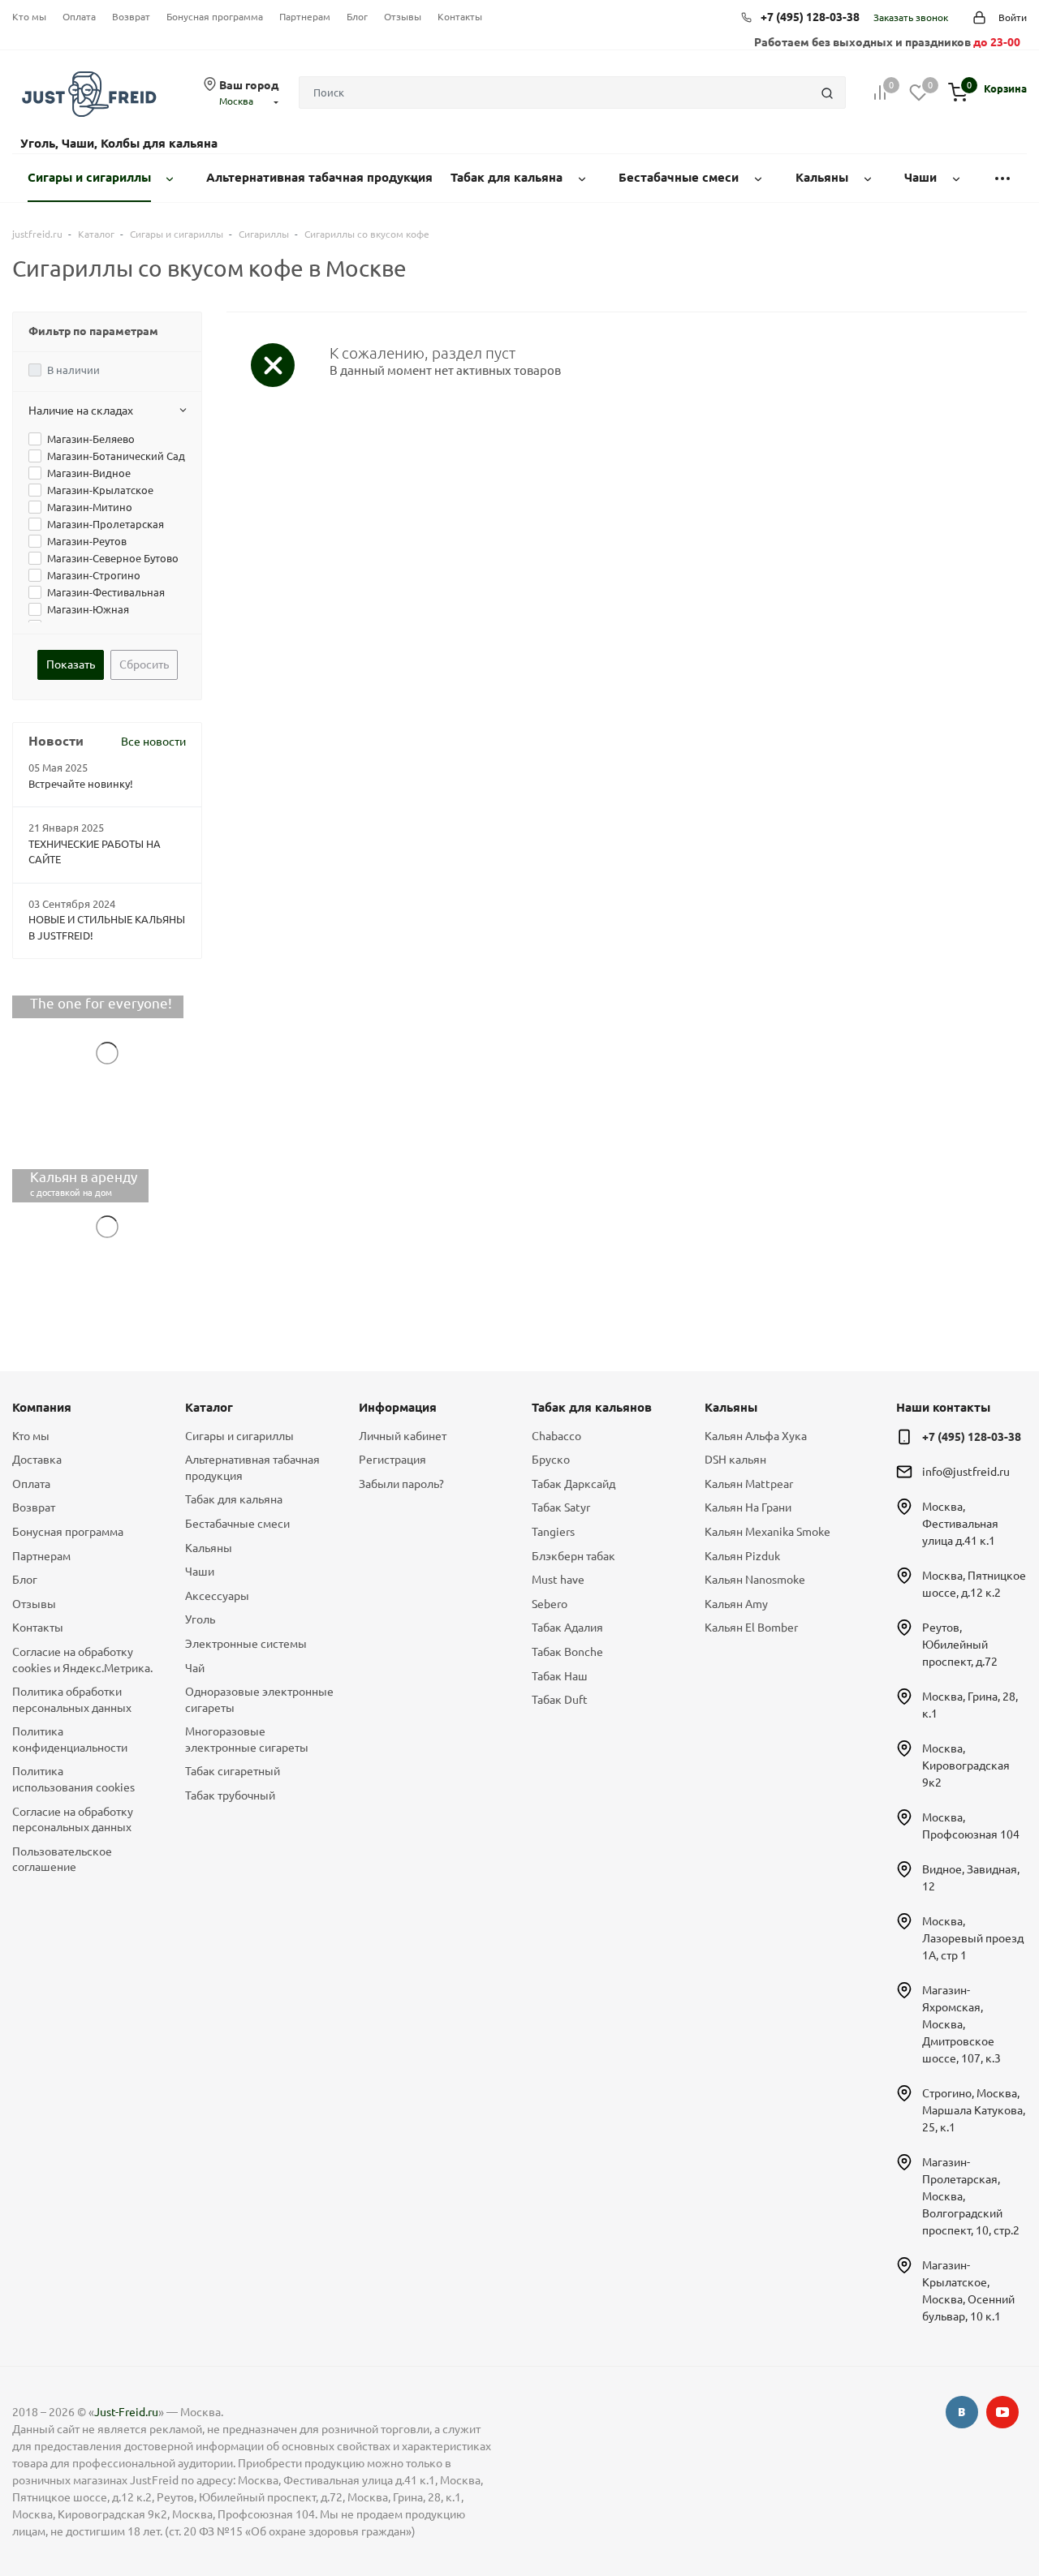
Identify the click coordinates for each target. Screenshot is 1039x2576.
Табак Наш (560, 1676)
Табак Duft (560, 1700)
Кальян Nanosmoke (755, 1580)
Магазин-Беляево (91, 439)
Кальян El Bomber (751, 1628)
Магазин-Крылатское (100, 490)
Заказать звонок (911, 17)
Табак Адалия (567, 1628)
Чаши (200, 1572)
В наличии (73, 370)
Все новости (153, 742)
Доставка (37, 1460)
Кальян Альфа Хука (756, 1436)
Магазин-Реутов (87, 541)
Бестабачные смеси (237, 1524)
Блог (357, 17)
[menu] (1002, 178)
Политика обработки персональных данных (72, 1700)
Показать (71, 664)
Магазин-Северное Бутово (113, 558)
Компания (42, 1407)
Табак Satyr (561, 1507)
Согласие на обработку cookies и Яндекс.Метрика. (82, 1660)
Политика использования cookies (73, 1779)
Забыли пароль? (401, 1484)
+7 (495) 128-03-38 (810, 17)
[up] (962, 2514)
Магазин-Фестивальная (106, 592)
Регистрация (392, 1460)
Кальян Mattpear (749, 1484)
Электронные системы (246, 1644)
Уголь (200, 1619)
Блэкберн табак (573, 1556)
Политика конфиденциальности (70, 1740)
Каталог (209, 1407)
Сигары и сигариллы (239, 1436)
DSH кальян (735, 1460)
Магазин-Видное (89, 473)
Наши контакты (943, 1407)
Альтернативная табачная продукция (252, 1468)
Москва (236, 101)
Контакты (460, 17)
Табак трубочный (230, 1795)
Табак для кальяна (234, 1499)
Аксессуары (217, 1596)
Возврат (131, 17)
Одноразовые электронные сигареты (259, 1700)
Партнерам (305, 17)
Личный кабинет (403, 1436)
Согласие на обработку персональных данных (73, 1820)
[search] (827, 92)
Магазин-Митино (90, 507)
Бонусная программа (215, 17)
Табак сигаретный (233, 1771)
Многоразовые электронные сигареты (247, 1740)
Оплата (79, 17)
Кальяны (209, 1548)
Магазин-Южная (88, 609)
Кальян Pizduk (742, 1556)
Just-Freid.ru (126, 2412)
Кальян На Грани (748, 1507)
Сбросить (144, 664)
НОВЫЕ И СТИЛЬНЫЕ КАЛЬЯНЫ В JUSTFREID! (107, 927)
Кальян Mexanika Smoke (767, 1532)
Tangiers (553, 1532)
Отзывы (403, 17)
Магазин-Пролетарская (106, 524)
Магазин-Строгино (94, 575)
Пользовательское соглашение (62, 1860)
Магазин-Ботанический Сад (116, 456)
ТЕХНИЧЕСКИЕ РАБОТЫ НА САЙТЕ (95, 852)
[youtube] (1002, 2412)
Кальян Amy (736, 1604)
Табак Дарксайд (573, 1484)
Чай (195, 1668)
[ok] (962, 2412)
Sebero (550, 1604)
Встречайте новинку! (81, 784)
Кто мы (29, 17)
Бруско (551, 1460)
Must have (558, 1580)
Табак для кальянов (592, 1407)
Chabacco (556, 1436)
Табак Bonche (567, 1652)
